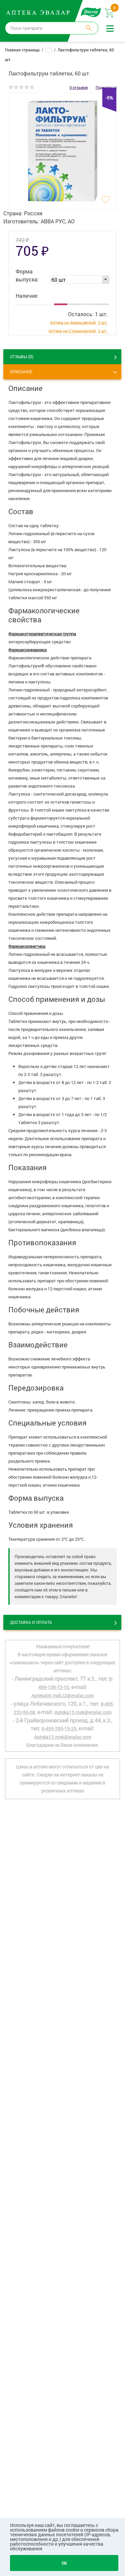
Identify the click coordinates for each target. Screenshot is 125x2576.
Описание (21, 372)
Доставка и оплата (31, 1622)
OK (64, 2563)
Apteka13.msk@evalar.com (83, 1712)
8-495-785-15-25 (59, 1729)
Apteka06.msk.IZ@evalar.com (63, 1695)
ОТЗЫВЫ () (22, 356)
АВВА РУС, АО (58, 221)
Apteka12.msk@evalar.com (63, 1737)
